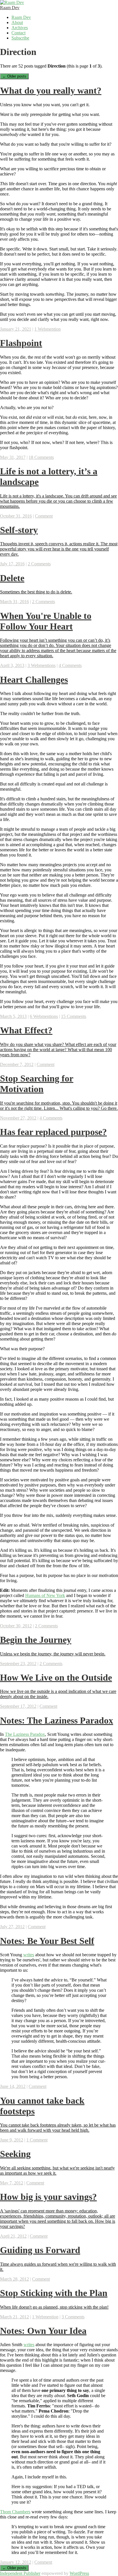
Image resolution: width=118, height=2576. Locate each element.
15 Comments (74, 1016)
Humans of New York (45, 1595)
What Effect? (26, 1030)
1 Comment (37, 2140)
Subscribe (20, 38)
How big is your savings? (48, 2197)
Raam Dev (10, 8)
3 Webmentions (42, 665)
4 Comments (70, 665)
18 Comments (41, 457)
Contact (18, 33)
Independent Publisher (20, 2573)
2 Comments (39, 564)
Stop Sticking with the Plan (54, 2293)
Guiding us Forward (40, 2250)
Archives (20, 28)
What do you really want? (51, 90)
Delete (12, 578)
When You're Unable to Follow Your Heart (46, 621)
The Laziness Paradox (25, 1734)
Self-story (19, 530)
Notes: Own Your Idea (43, 2331)
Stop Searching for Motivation (37, 1084)
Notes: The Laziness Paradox (57, 1720)
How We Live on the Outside (56, 1677)
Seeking (15, 2154)
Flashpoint (21, 343)
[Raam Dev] (12, 2)
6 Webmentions (44, 1016)
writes (29, 1955)
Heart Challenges (34, 680)
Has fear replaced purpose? (53, 1132)
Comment (44, 516)
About (17, 22)
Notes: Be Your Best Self (47, 1941)
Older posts (14, 76)
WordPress (79, 2573)
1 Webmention (48, 329)
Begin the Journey (36, 1640)
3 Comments (73, 2317)
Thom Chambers (15, 2512)
